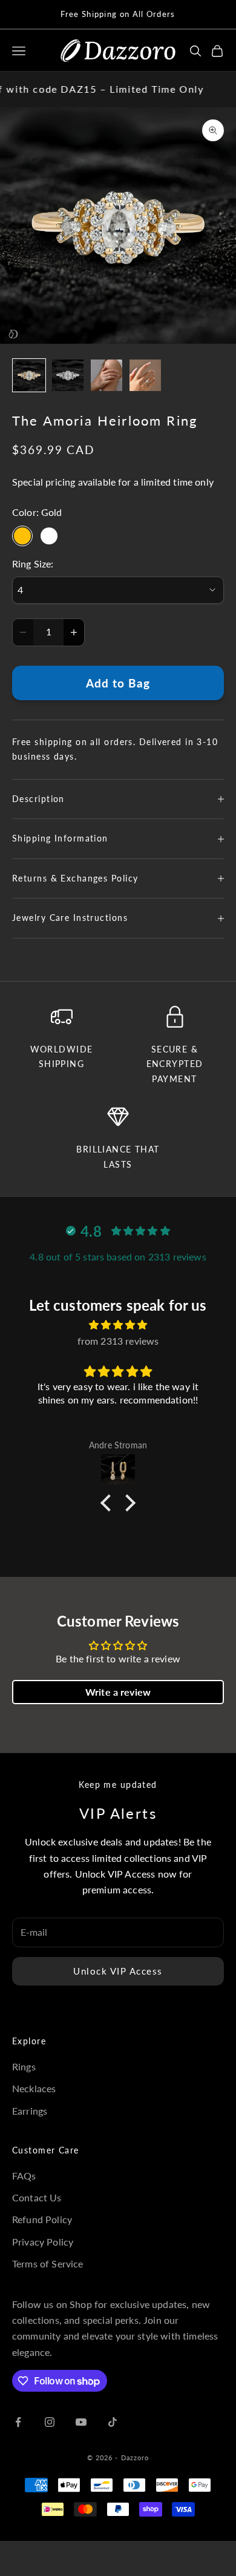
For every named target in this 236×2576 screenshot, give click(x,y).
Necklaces (34, 2088)
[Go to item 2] (68, 375)
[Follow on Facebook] (18, 2422)
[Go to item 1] (29, 375)
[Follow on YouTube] (81, 2422)
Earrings (30, 2111)
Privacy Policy (43, 2242)
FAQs (24, 2176)
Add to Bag (118, 683)
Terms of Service (48, 2263)
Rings (24, 2066)
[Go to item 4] (145, 375)
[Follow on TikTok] (113, 2422)
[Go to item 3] (107, 375)
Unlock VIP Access (118, 1971)
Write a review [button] (118, 1692)
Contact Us (37, 2197)
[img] (118, 1325)
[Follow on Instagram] (50, 2422)
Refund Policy (42, 2219)
